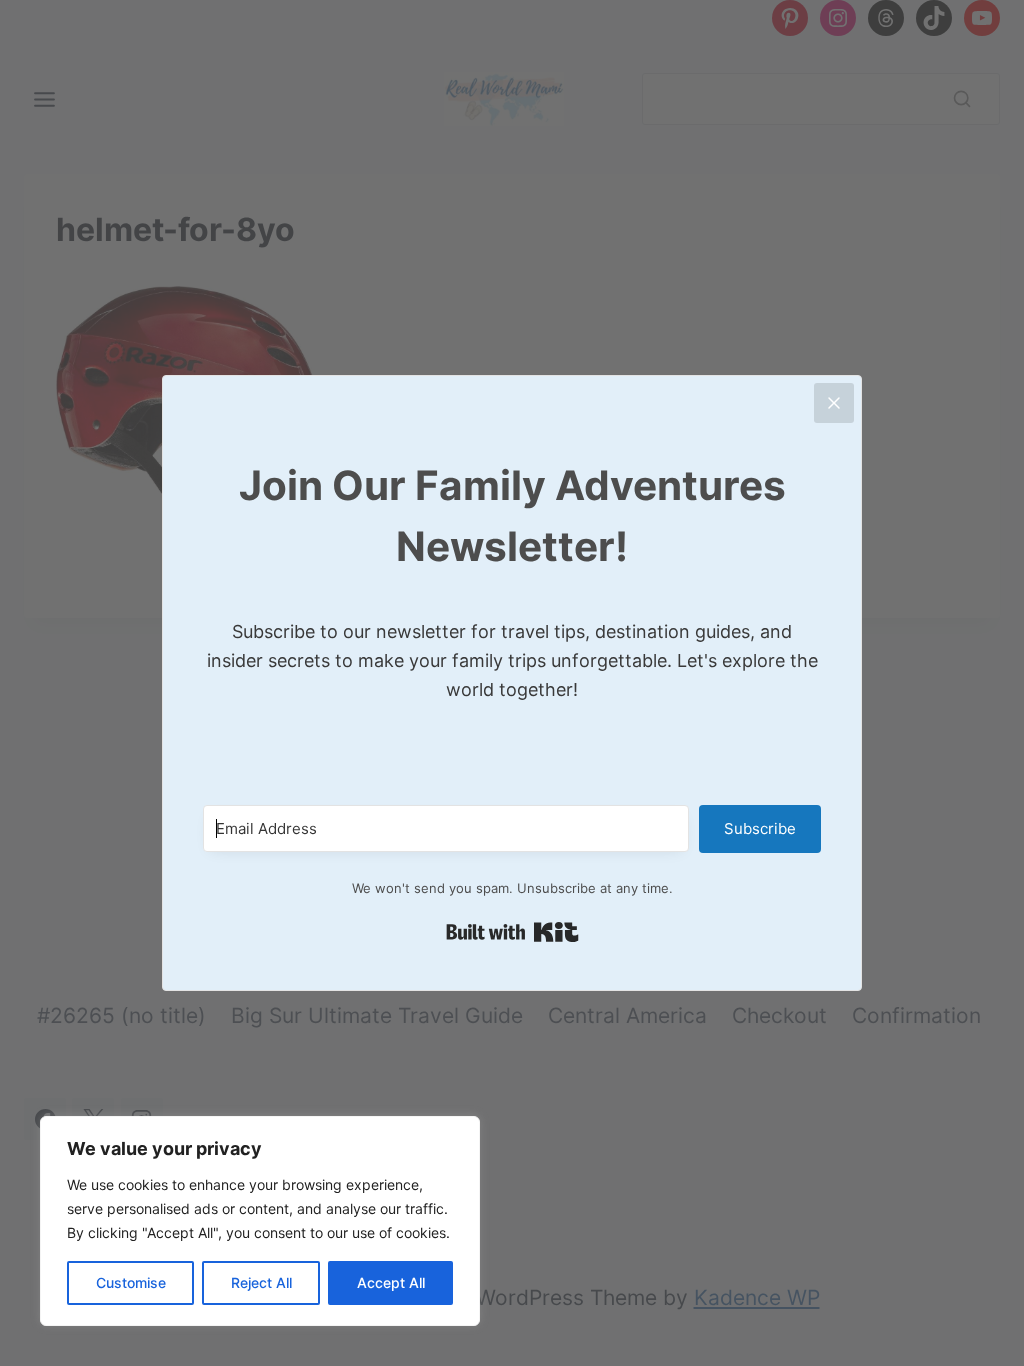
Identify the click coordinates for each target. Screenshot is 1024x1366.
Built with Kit (512, 932)
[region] (260, 1221)
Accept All (391, 1282)
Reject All (261, 1282)
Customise (131, 1282)
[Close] (834, 403)
